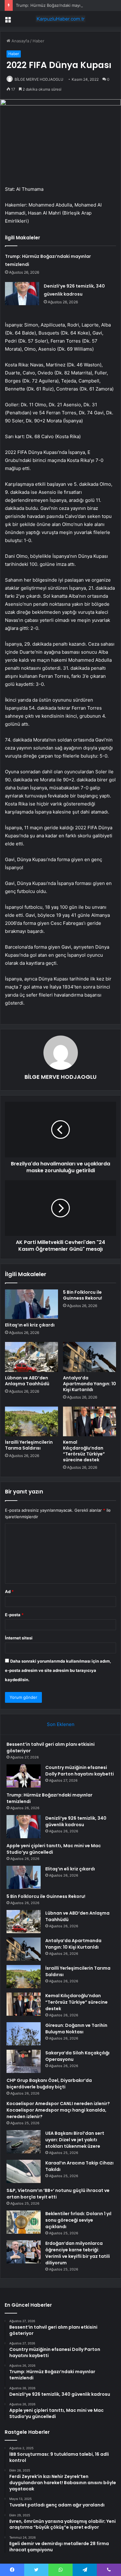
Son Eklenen (61, 1724)
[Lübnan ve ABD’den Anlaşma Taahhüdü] (31, 1357)
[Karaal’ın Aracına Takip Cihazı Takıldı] (24, 2171)
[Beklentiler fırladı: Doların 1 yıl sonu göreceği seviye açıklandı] (24, 2222)
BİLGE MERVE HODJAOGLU (39, 79)
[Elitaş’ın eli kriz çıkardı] (31, 1304)
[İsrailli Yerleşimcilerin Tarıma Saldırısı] (31, 1421)
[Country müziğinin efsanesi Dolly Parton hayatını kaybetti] (24, 1776)
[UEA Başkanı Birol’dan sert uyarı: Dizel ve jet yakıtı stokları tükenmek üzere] (24, 2142)
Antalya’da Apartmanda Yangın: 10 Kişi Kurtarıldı (90, 1384)
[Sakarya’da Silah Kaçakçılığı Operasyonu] (24, 2061)
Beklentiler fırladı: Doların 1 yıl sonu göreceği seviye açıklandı (78, 2220)
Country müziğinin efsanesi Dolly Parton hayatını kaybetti (80, 1771)
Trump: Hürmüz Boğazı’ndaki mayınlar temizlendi (62, 5)
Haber (38, 41)
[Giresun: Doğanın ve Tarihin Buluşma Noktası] (24, 2034)
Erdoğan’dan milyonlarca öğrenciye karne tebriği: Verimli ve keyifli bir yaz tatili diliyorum (78, 2253)
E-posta (14, 1615)
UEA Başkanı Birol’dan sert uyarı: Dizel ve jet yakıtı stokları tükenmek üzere (75, 2140)
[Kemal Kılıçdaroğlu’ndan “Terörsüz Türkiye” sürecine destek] (90, 1421)
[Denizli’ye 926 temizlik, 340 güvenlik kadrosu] (22, 294)
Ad (9, 1591)
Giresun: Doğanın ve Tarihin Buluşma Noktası (76, 2029)
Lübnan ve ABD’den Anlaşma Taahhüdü (27, 1381)
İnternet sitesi (19, 1638)
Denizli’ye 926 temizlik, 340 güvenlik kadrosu (76, 1821)
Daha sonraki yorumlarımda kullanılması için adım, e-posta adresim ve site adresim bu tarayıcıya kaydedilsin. (58, 1670)
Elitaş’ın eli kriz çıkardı (30, 1325)
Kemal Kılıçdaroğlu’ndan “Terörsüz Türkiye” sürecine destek (84, 1451)
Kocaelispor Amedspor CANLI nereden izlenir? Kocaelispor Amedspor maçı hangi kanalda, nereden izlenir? (58, 2110)
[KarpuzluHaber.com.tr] (60, 19)
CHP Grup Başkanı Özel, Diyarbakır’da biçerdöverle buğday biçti (49, 2084)
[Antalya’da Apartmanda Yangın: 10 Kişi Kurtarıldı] (90, 1357)
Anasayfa (20, 41)
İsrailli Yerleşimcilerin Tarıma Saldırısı (29, 1445)
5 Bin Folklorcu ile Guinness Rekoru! (83, 1295)
